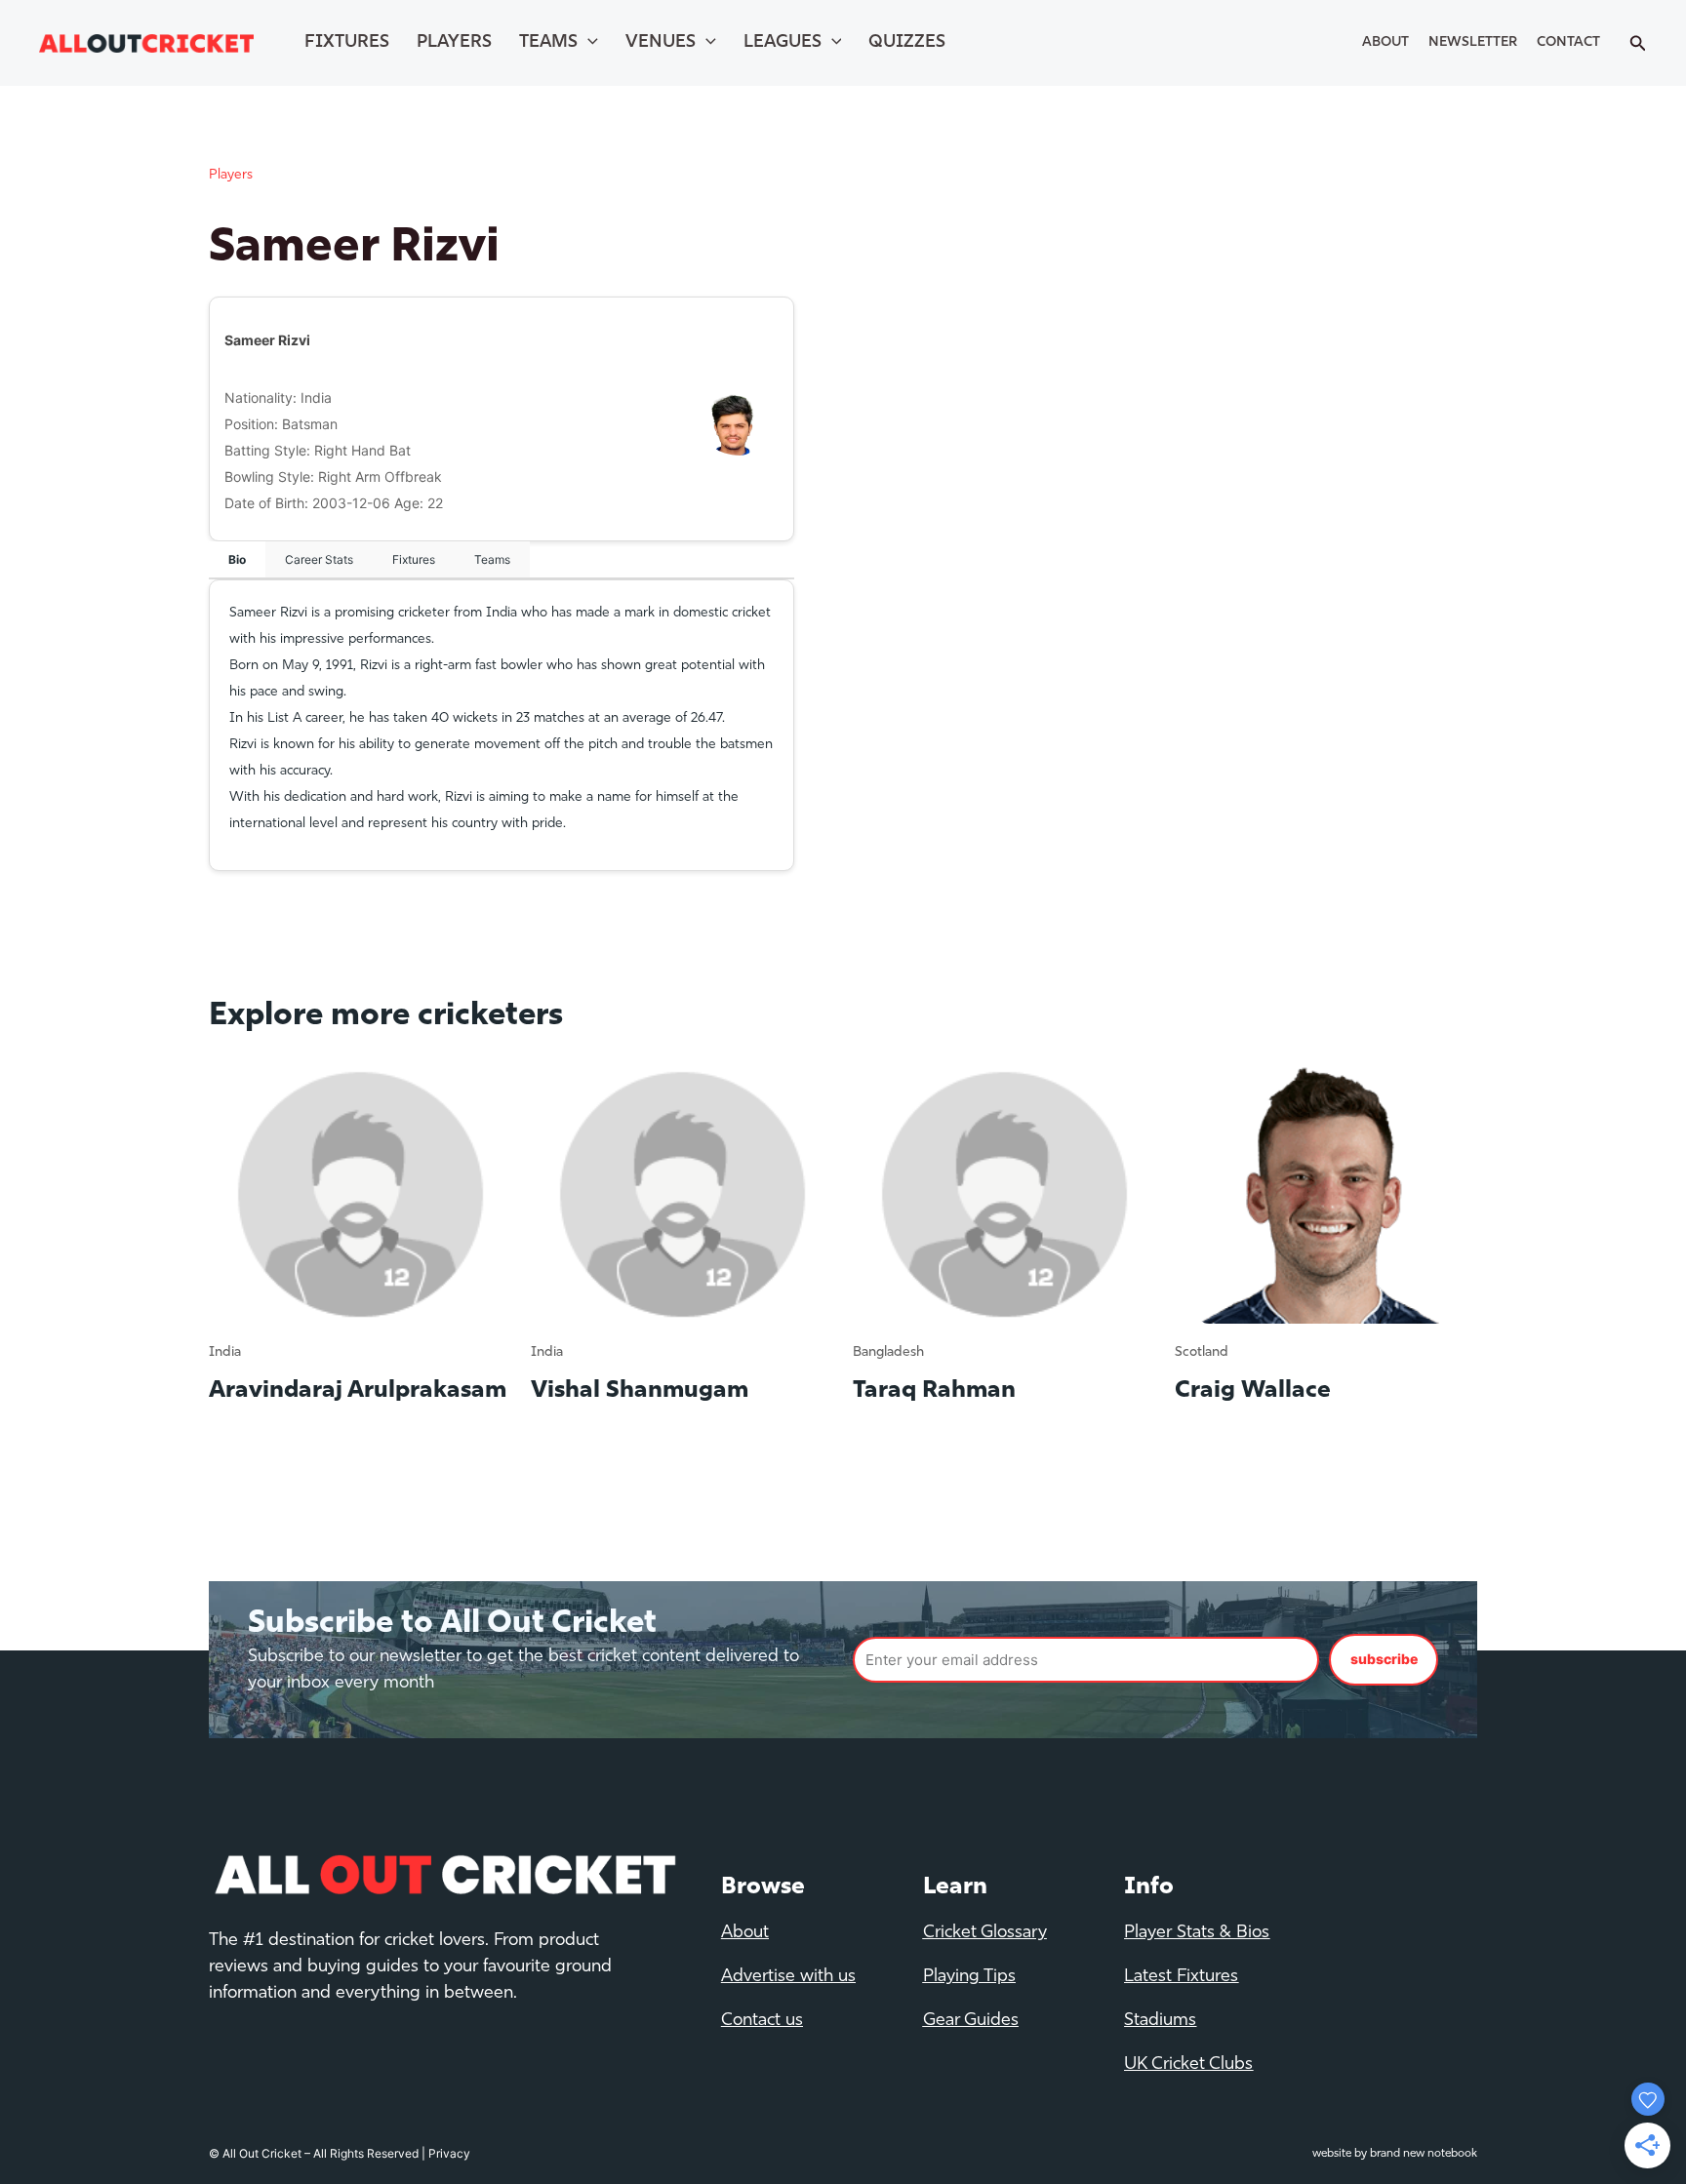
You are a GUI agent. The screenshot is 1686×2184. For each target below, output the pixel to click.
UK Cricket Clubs (1188, 2065)
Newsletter (1473, 42)
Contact (1568, 42)
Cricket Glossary (985, 1933)
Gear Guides (971, 2021)
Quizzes (907, 43)
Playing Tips (969, 1977)
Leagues (783, 43)
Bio (237, 559)
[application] (588, 43)
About (1385, 42)
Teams (548, 43)
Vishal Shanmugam (640, 1391)
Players (454, 43)
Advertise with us (788, 1977)
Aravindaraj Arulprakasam (358, 1391)
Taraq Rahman (934, 1391)
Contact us (762, 2021)
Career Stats (319, 559)
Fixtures (347, 43)
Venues (661, 43)
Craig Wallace (1253, 1391)
